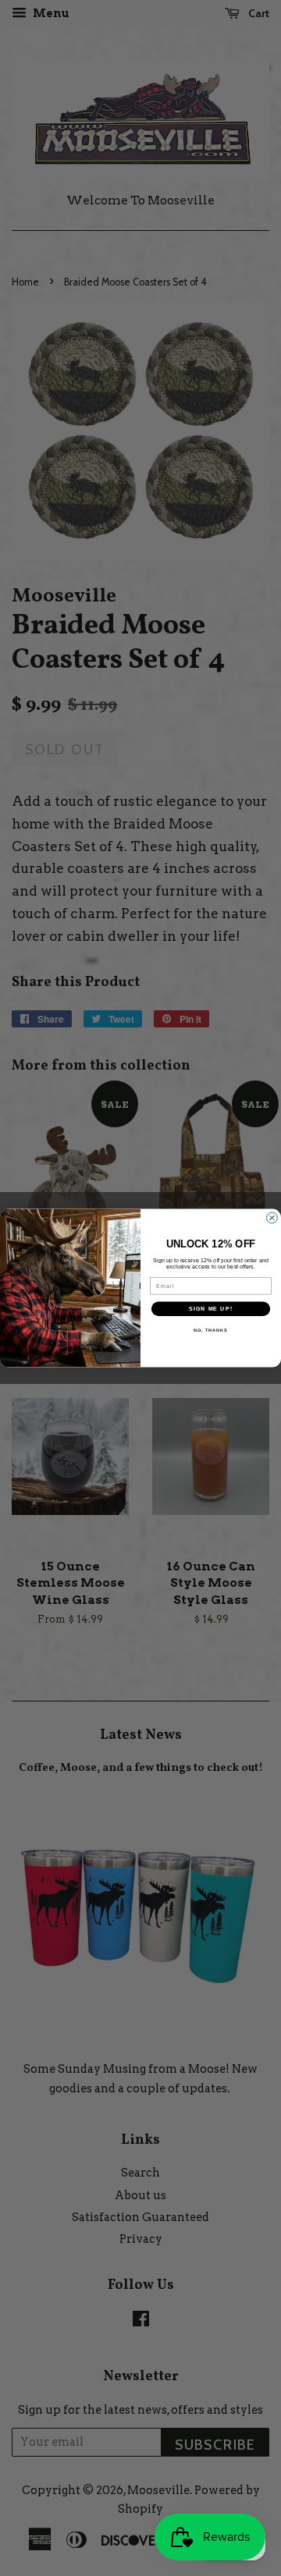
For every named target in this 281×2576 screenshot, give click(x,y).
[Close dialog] (272, 1218)
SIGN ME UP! (211, 1309)
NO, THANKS (211, 1330)
